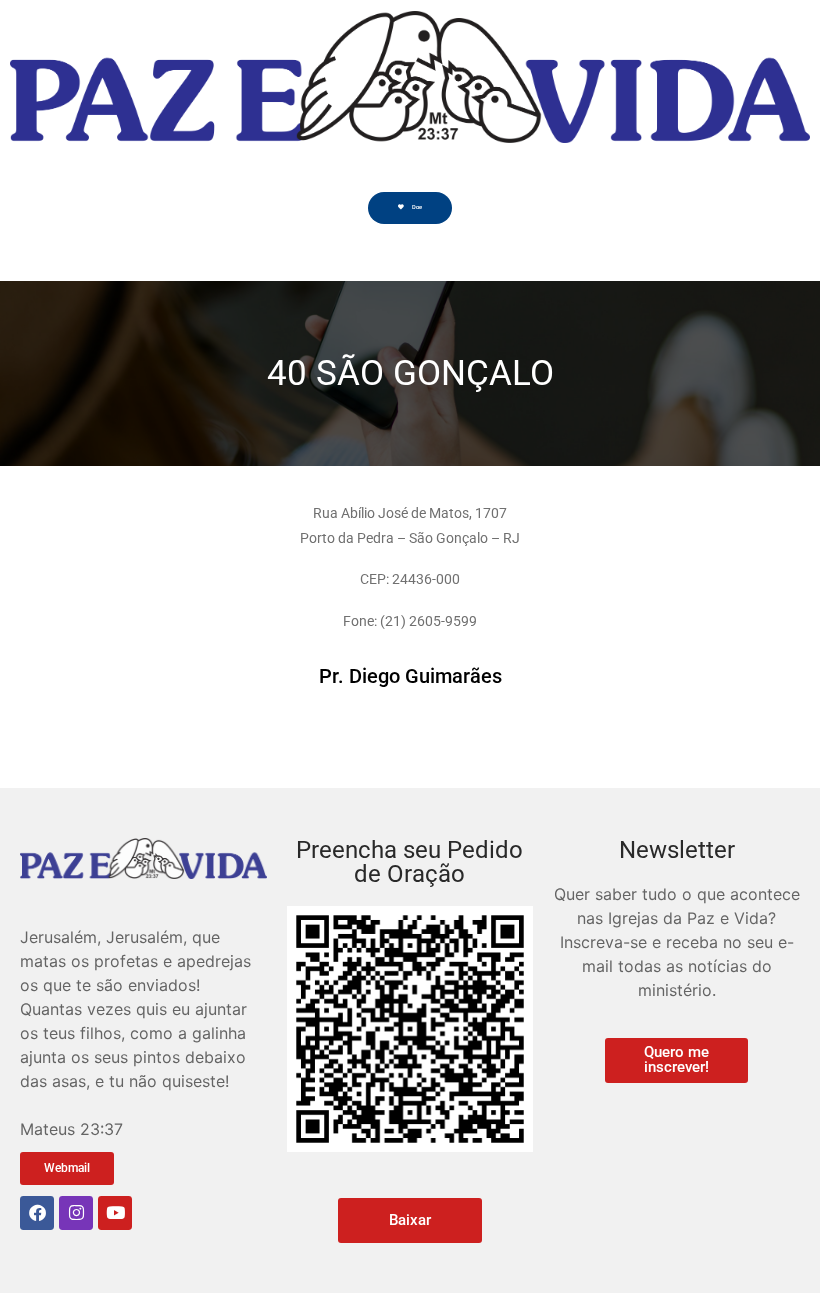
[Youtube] (115, 1213)
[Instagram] (76, 1213)
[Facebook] (37, 1213)
